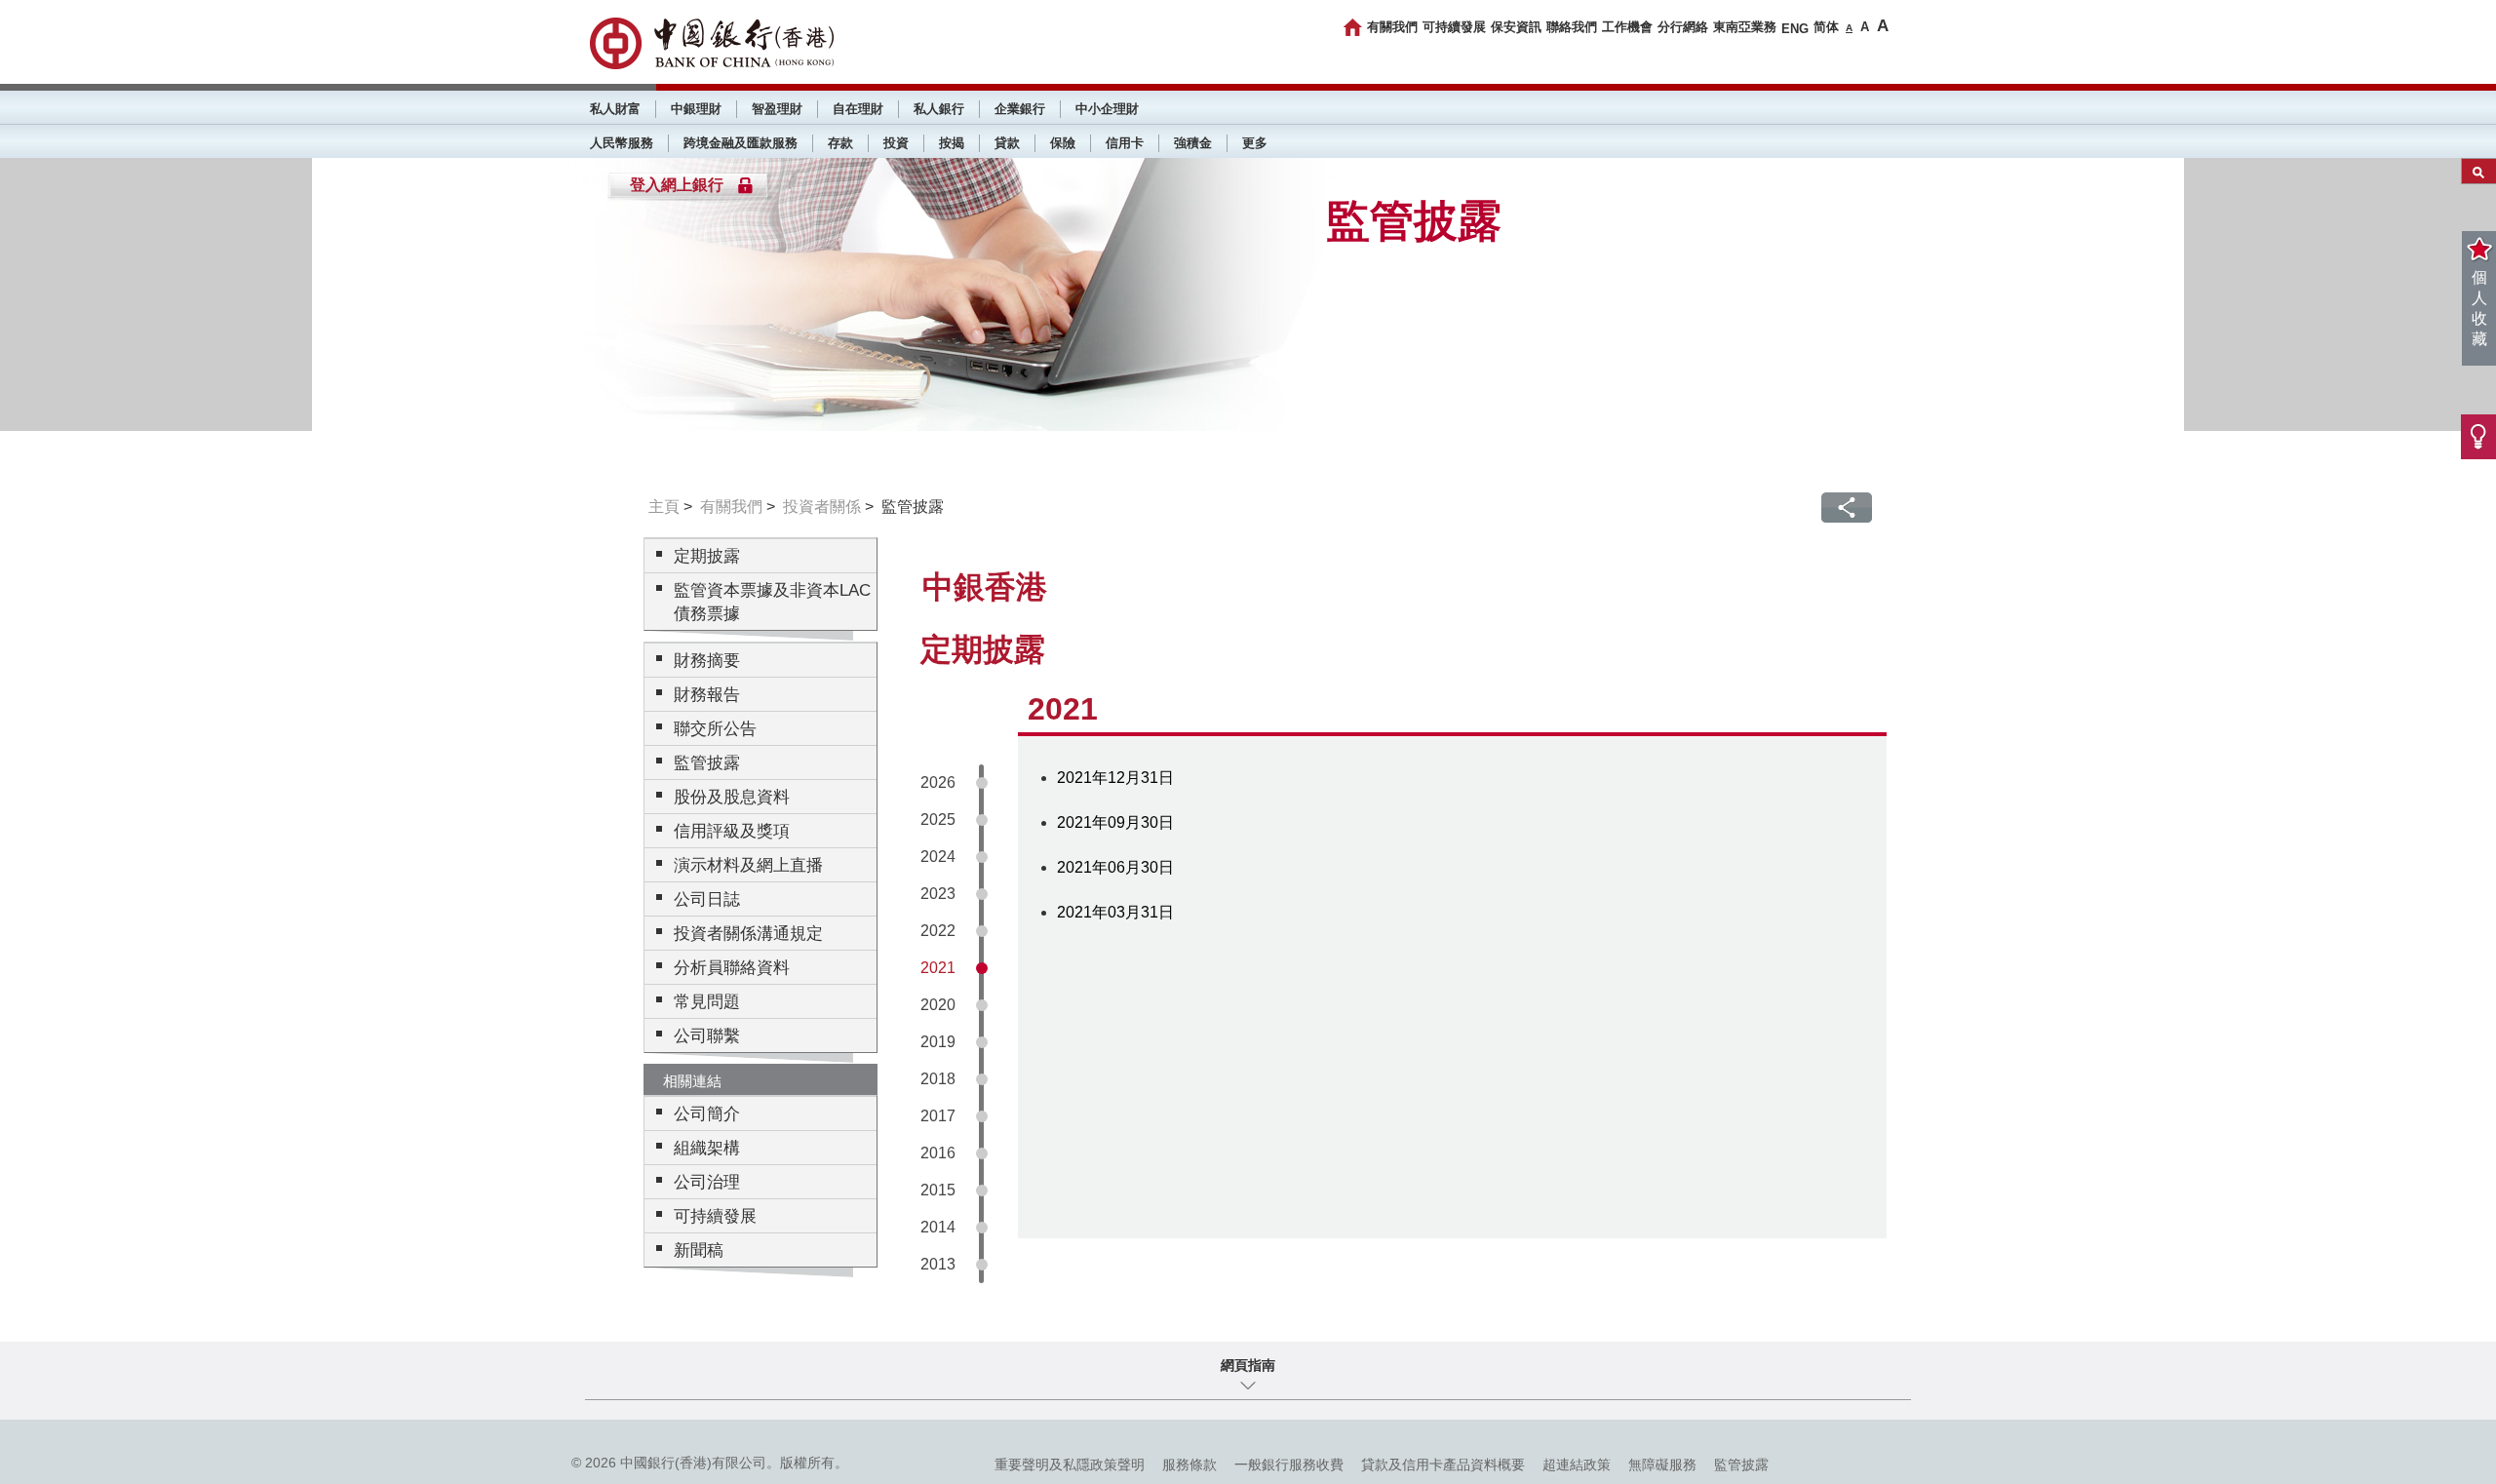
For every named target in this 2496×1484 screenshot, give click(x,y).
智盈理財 (777, 109)
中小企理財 (1107, 109)
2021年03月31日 (1115, 912)
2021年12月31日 (1115, 778)
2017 (938, 1116)
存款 (840, 143)
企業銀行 (1020, 109)
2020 (938, 1005)
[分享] (1847, 508)
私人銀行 (939, 109)
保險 (1063, 143)
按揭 (952, 143)
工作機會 (1627, 27)
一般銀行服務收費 (1289, 1464)
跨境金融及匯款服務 (741, 143)
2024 (938, 857)
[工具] (2478, 437)
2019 (938, 1042)
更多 (1255, 143)
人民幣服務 (622, 143)
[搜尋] (2479, 171)
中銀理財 (696, 109)
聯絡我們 (1572, 27)
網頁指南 (1248, 1365)
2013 (938, 1264)
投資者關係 (822, 507)
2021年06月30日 (1115, 867)
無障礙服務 (1662, 1464)
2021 (938, 968)
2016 (938, 1153)
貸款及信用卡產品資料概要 (1443, 1464)
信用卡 (1125, 143)
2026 (938, 782)
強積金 (1193, 143)
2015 (938, 1190)
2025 (938, 820)
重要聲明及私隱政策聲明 (1070, 1464)
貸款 (1007, 143)
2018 (938, 1079)
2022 (938, 931)
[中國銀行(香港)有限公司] (712, 43)
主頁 (664, 507)
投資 (896, 143)
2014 (938, 1227)
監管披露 (1741, 1464)
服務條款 (1189, 1464)
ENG (1795, 29)
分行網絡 (1683, 27)
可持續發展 (1454, 27)
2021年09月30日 (1115, 822)
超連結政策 (1577, 1464)
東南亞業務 (1745, 27)
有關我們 (1392, 27)
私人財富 (615, 109)
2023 (938, 894)
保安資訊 (1516, 27)
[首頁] (1353, 27)
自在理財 (858, 109)
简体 (1826, 27)
